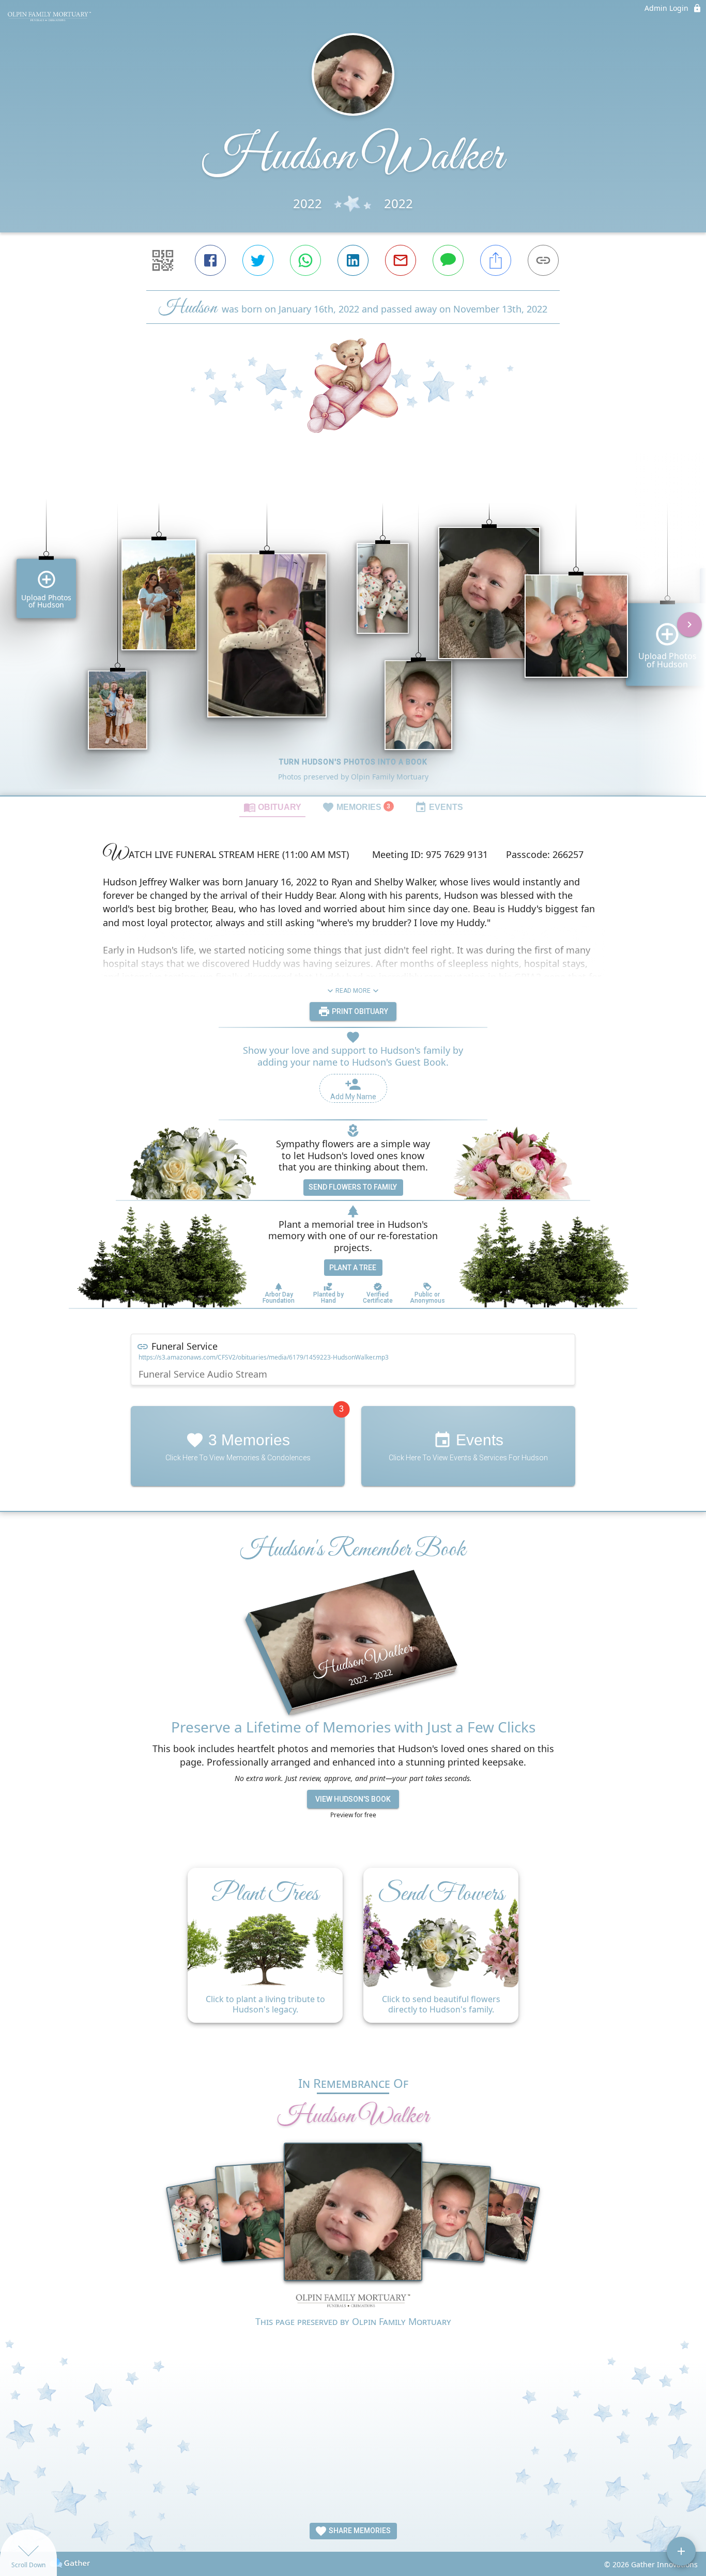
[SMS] (448, 260)
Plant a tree (353, 1268)
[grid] (353, 632)
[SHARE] (496, 260)
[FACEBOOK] (210, 260)
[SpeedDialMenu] (681, 2551)
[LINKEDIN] (353, 260)
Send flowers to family (353, 1187)
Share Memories (359, 2531)
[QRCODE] (163, 260)
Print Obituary (359, 1011)
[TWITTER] (258, 260)
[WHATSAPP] (305, 260)
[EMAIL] (401, 260)
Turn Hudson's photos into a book (353, 762)
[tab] (272, 807)
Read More (353, 991)
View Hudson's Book (353, 1799)
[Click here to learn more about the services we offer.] (353, 2302)
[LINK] (543, 260)
